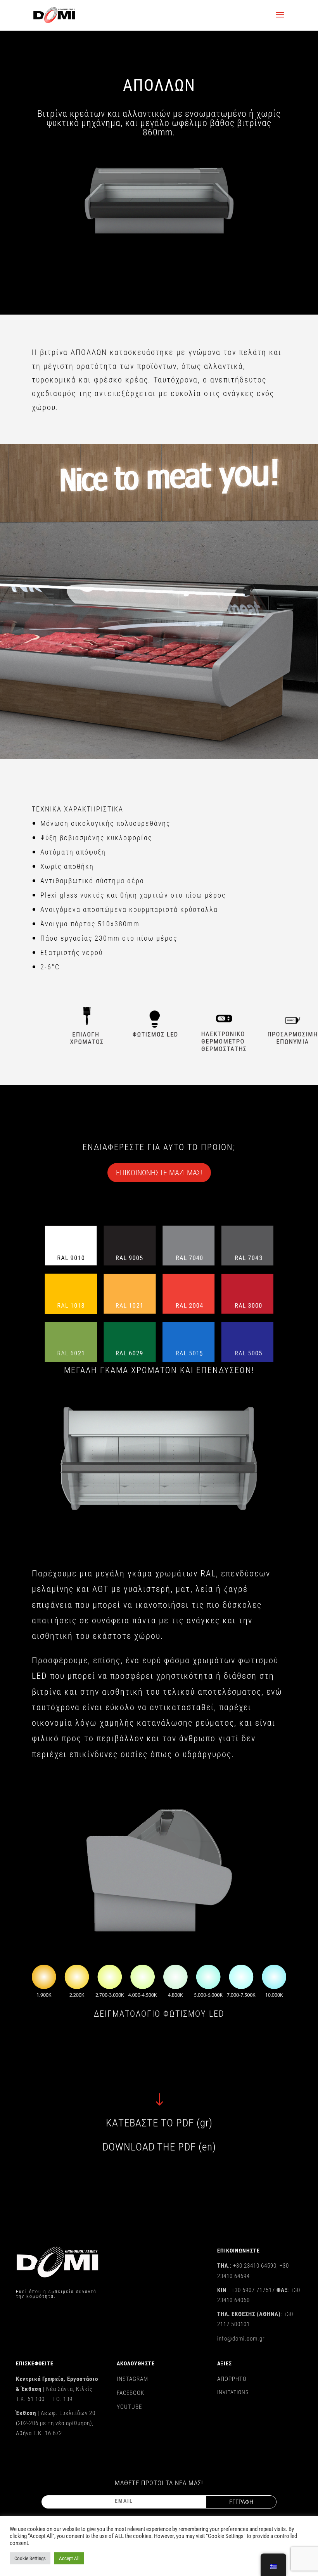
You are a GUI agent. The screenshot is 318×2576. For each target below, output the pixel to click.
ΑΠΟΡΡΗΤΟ (232, 2379)
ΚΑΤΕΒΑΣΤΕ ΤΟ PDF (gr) (159, 2123)
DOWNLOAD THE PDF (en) (159, 2147)
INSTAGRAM (132, 2379)
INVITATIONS (233, 2392)
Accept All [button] (69, 2558)
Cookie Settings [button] (30, 2558)
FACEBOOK (130, 2393)
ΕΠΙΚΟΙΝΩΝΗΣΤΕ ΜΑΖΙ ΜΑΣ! (159, 1173)
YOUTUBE (129, 2407)
